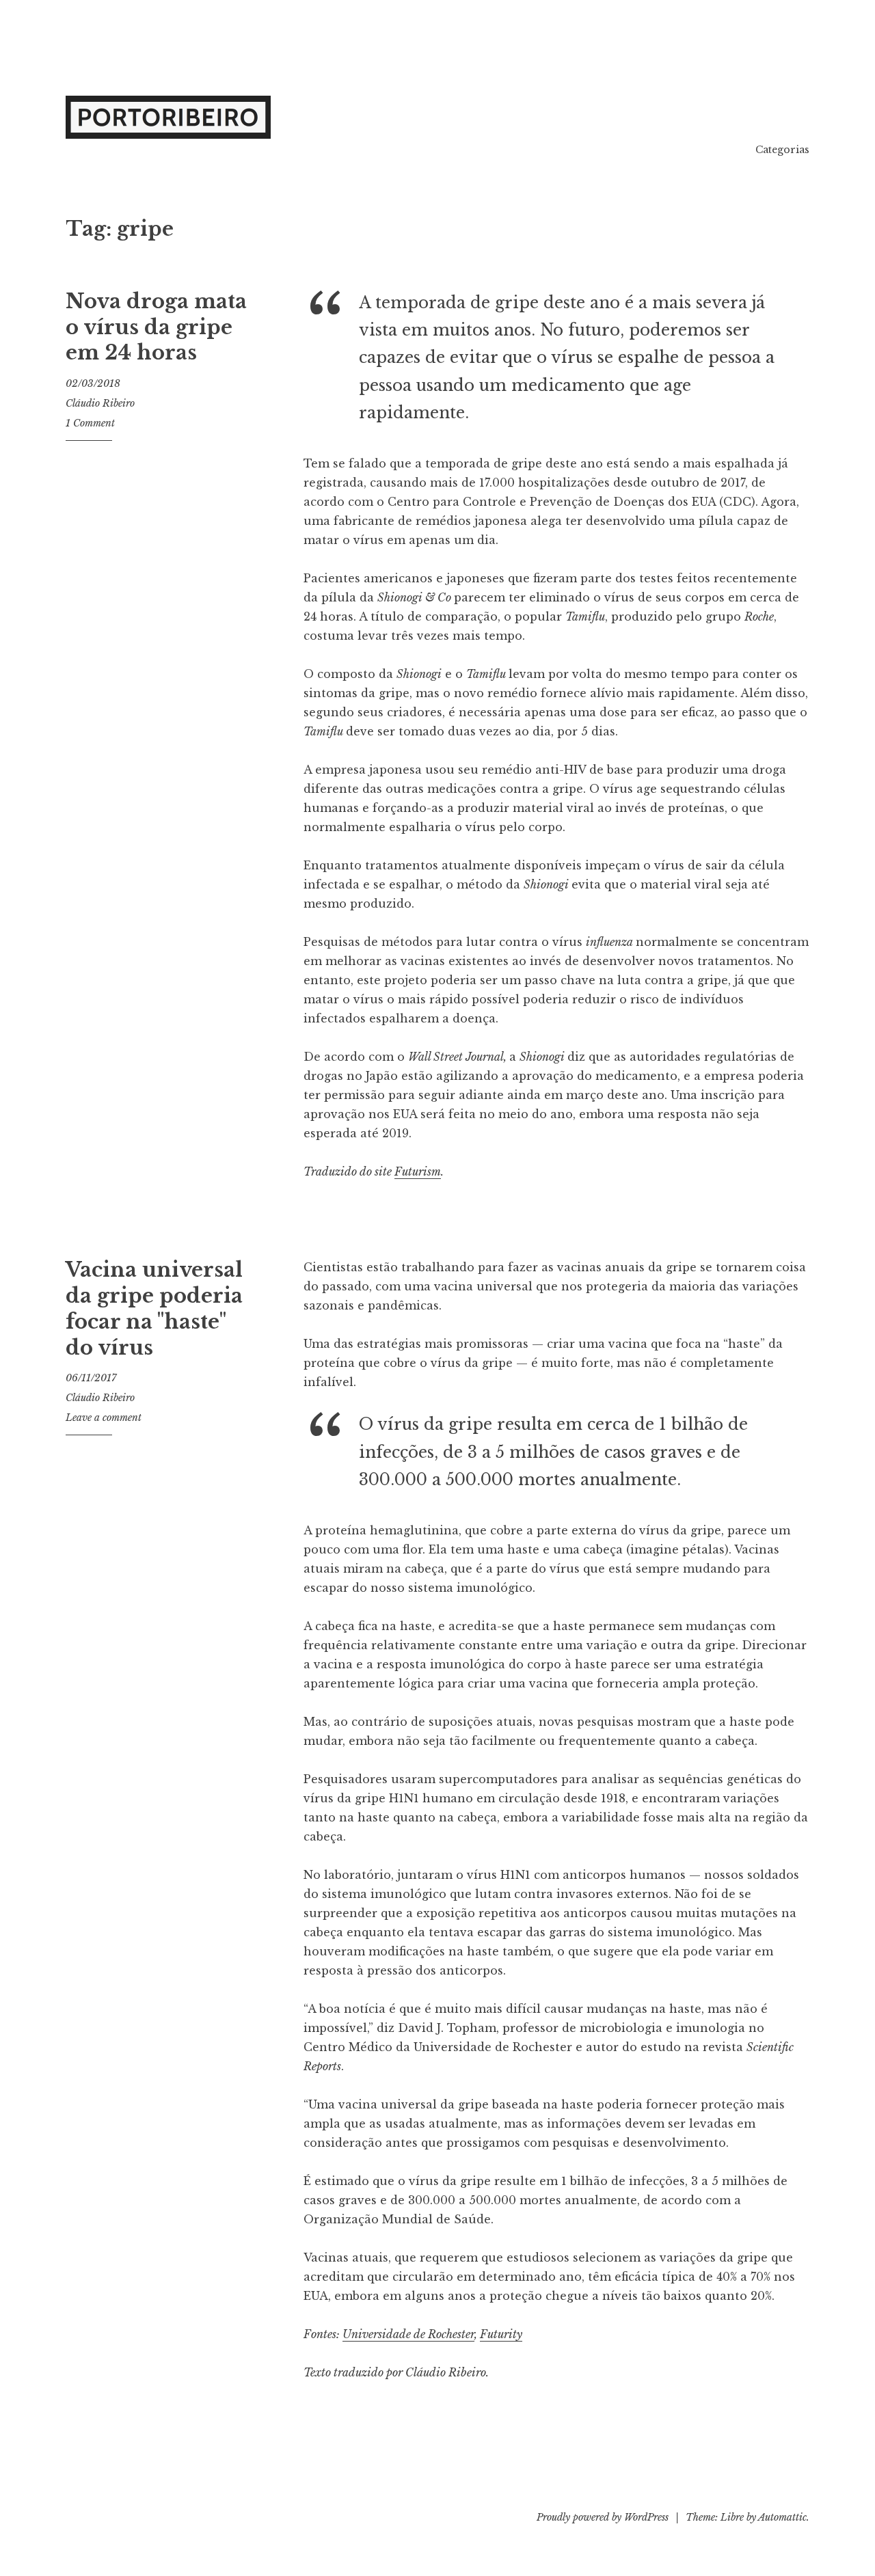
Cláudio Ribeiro (100, 403)
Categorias (782, 150)
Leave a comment (104, 1418)
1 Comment (90, 423)
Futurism (418, 1171)
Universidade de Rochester (408, 2334)
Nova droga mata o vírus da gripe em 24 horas (156, 327)
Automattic (782, 2517)
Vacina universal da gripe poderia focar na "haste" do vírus (154, 1309)
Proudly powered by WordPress (603, 2517)
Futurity (501, 2334)
